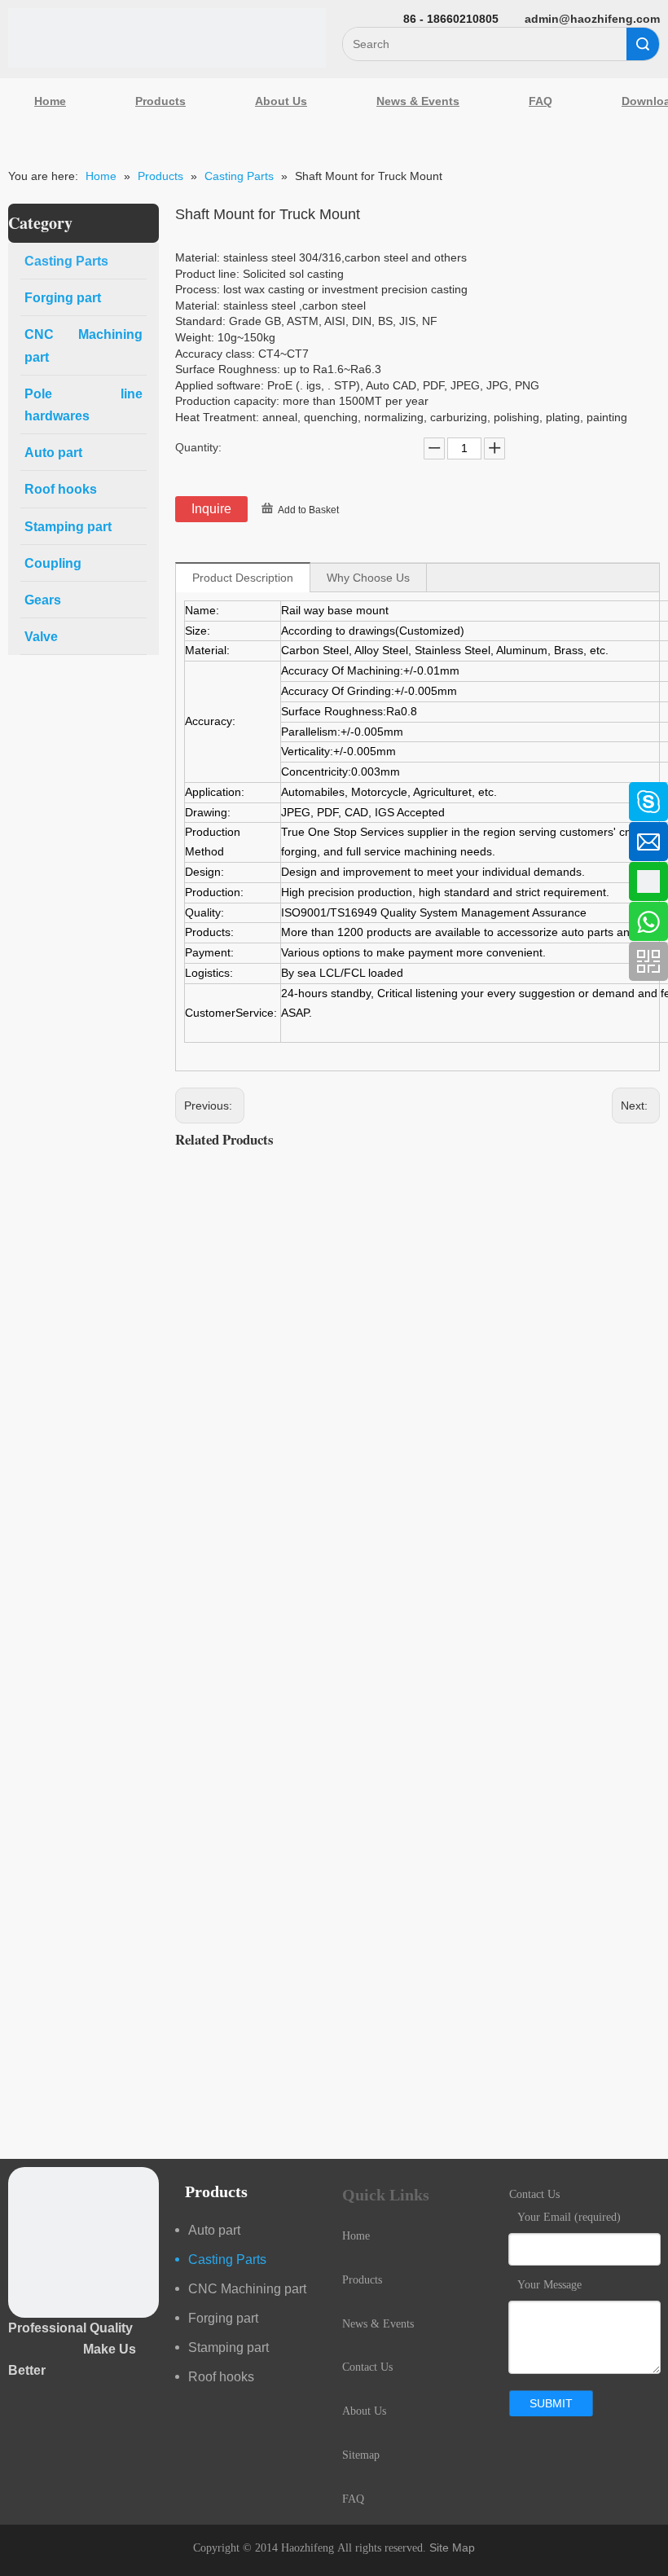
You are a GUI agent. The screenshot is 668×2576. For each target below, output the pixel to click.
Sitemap (361, 2455)
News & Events (418, 101)
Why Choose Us (368, 578)
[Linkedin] (20, 837)
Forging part (223, 2318)
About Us (281, 101)
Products (160, 101)
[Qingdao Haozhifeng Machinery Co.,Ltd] (167, 38)
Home (50, 101)
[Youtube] (20, 923)
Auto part (214, 2230)
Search (643, 44)
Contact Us (367, 2367)
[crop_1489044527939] (83, 2242)
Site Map (452, 2547)
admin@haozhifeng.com (592, 19)
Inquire (211, 509)
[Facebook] (20, 793)
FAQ (541, 101)
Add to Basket (308, 510)
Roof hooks (221, 2377)
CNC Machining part (247, 2289)
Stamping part (229, 2347)
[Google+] (20, 880)
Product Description (243, 578)
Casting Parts (227, 2259)
